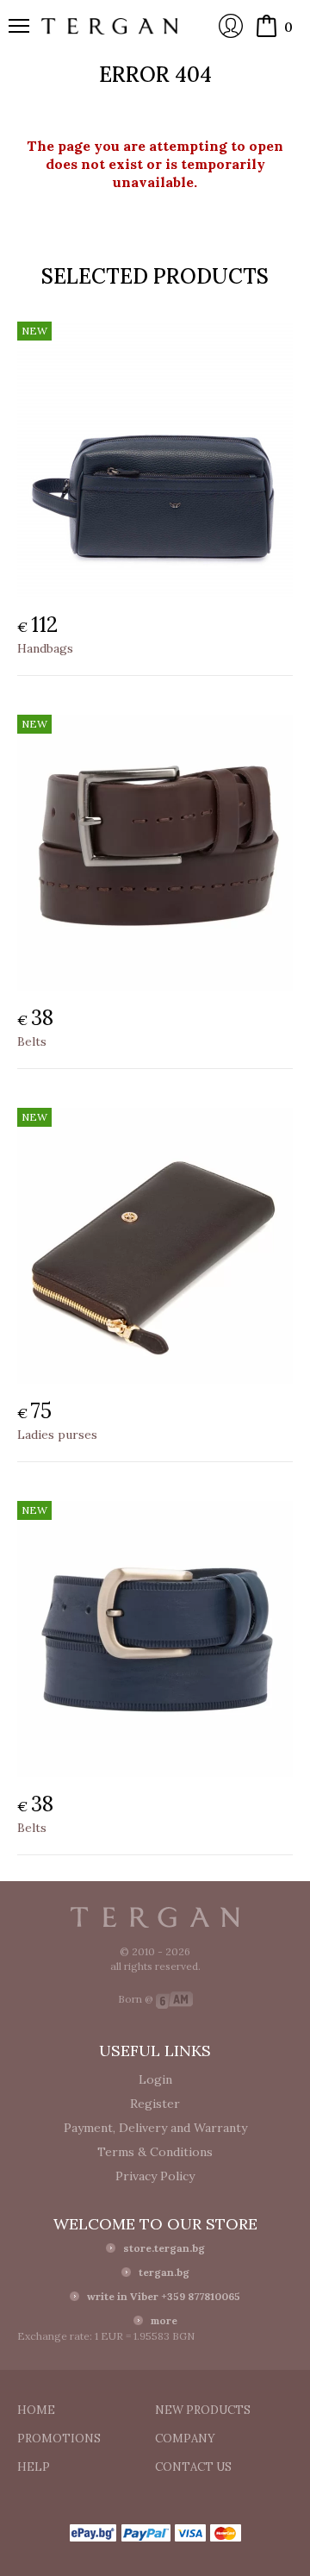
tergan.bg (164, 2272)
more (164, 2320)
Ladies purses (57, 1435)
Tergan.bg (155, 1917)
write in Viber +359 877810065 (164, 2296)
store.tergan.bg (164, 2248)
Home (36, 2410)
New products (203, 2410)
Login (231, 26)
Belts (32, 1041)
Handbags (45, 648)
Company (185, 2438)
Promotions (59, 2438)
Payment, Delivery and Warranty (155, 2128)
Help (34, 2467)
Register (155, 2104)
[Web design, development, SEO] (174, 1999)
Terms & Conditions (155, 2152)
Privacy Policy (155, 2176)
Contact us (193, 2467)
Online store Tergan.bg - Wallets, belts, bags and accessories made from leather (110, 26)
